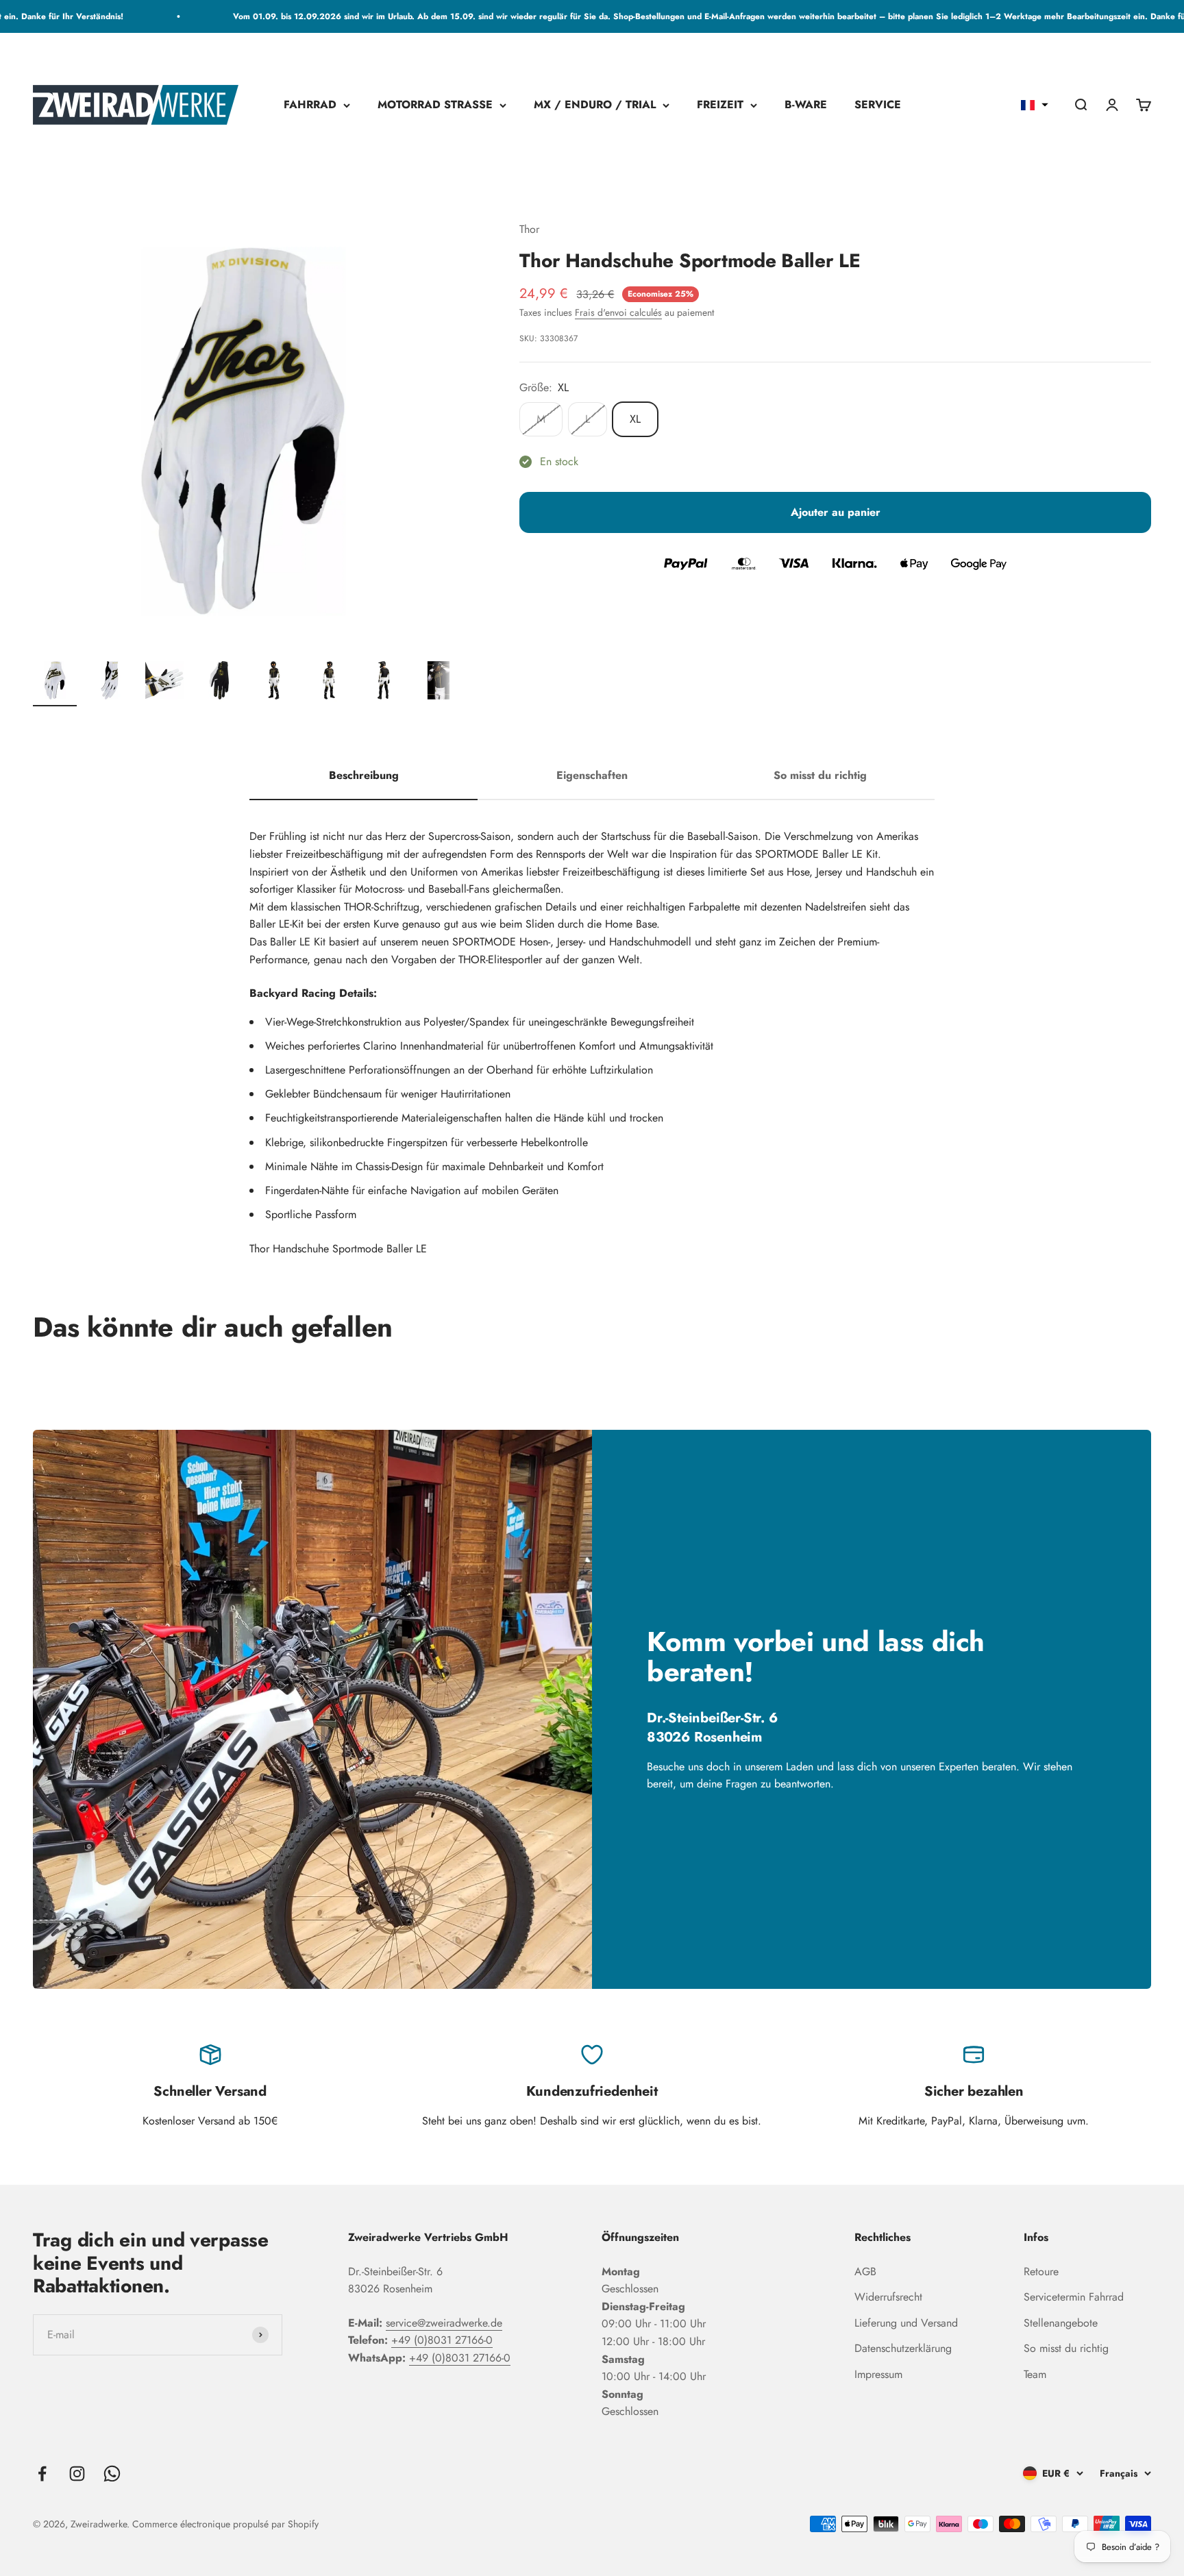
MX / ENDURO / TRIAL (595, 105)
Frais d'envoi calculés (618, 313)
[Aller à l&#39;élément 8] (439, 682)
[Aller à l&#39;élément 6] (329, 682)
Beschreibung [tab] (364, 775)
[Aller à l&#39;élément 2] (110, 682)
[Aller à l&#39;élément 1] (55, 682)
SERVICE (878, 105)
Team (1035, 2374)
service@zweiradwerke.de (444, 2323)
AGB (865, 2271)
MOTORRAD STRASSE (435, 105)
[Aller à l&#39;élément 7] (384, 682)
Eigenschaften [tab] (592, 775)
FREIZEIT (720, 105)
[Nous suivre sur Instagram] (77, 2474)
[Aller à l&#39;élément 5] (274, 682)
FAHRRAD (310, 105)
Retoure (1041, 2271)
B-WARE (806, 105)
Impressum (878, 2374)
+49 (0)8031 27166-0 (442, 2340)
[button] (1035, 105)
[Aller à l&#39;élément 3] (164, 682)
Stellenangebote (1061, 2323)
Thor (529, 229)
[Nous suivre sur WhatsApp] (112, 2474)
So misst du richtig (1066, 2348)
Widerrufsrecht (888, 2297)
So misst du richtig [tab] (820, 775)
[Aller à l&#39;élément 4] (219, 682)
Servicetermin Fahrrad (1074, 2297)
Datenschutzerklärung (903, 2348)
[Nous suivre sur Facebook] (42, 2474)
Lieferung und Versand (906, 2323)
